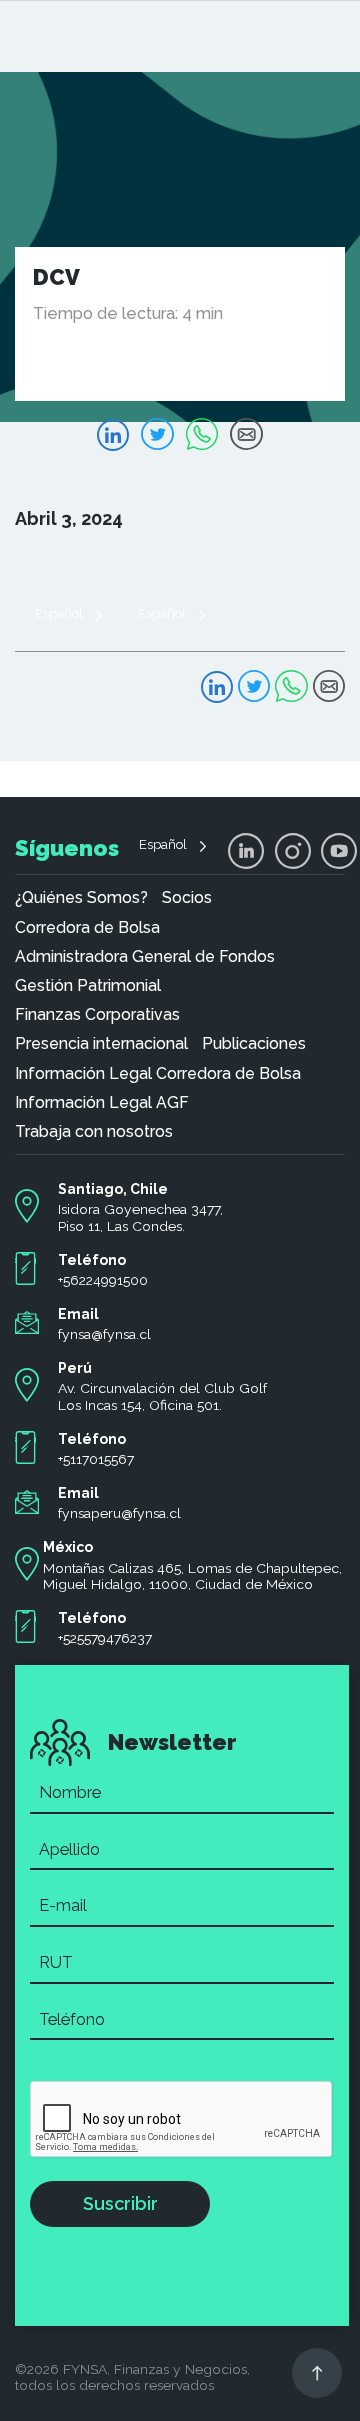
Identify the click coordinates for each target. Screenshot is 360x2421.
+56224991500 (103, 1280)
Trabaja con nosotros (94, 1132)
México (68, 1547)
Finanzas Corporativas (97, 1015)
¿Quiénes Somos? (81, 898)
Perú (75, 1368)
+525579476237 (105, 1638)
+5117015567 (96, 1459)
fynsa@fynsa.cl (104, 1334)
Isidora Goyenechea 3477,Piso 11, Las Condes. (140, 1217)
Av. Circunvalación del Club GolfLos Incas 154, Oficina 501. (162, 1396)
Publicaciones (254, 1044)
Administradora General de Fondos (145, 957)
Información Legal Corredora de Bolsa (158, 1074)
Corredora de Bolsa (87, 928)
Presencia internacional (101, 1044)
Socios (187, 898)
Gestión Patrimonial (88, 986)
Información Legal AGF (102, 1103)
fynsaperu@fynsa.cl (119, 1513)
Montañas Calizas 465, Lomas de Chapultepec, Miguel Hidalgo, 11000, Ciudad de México (192, 1576)
